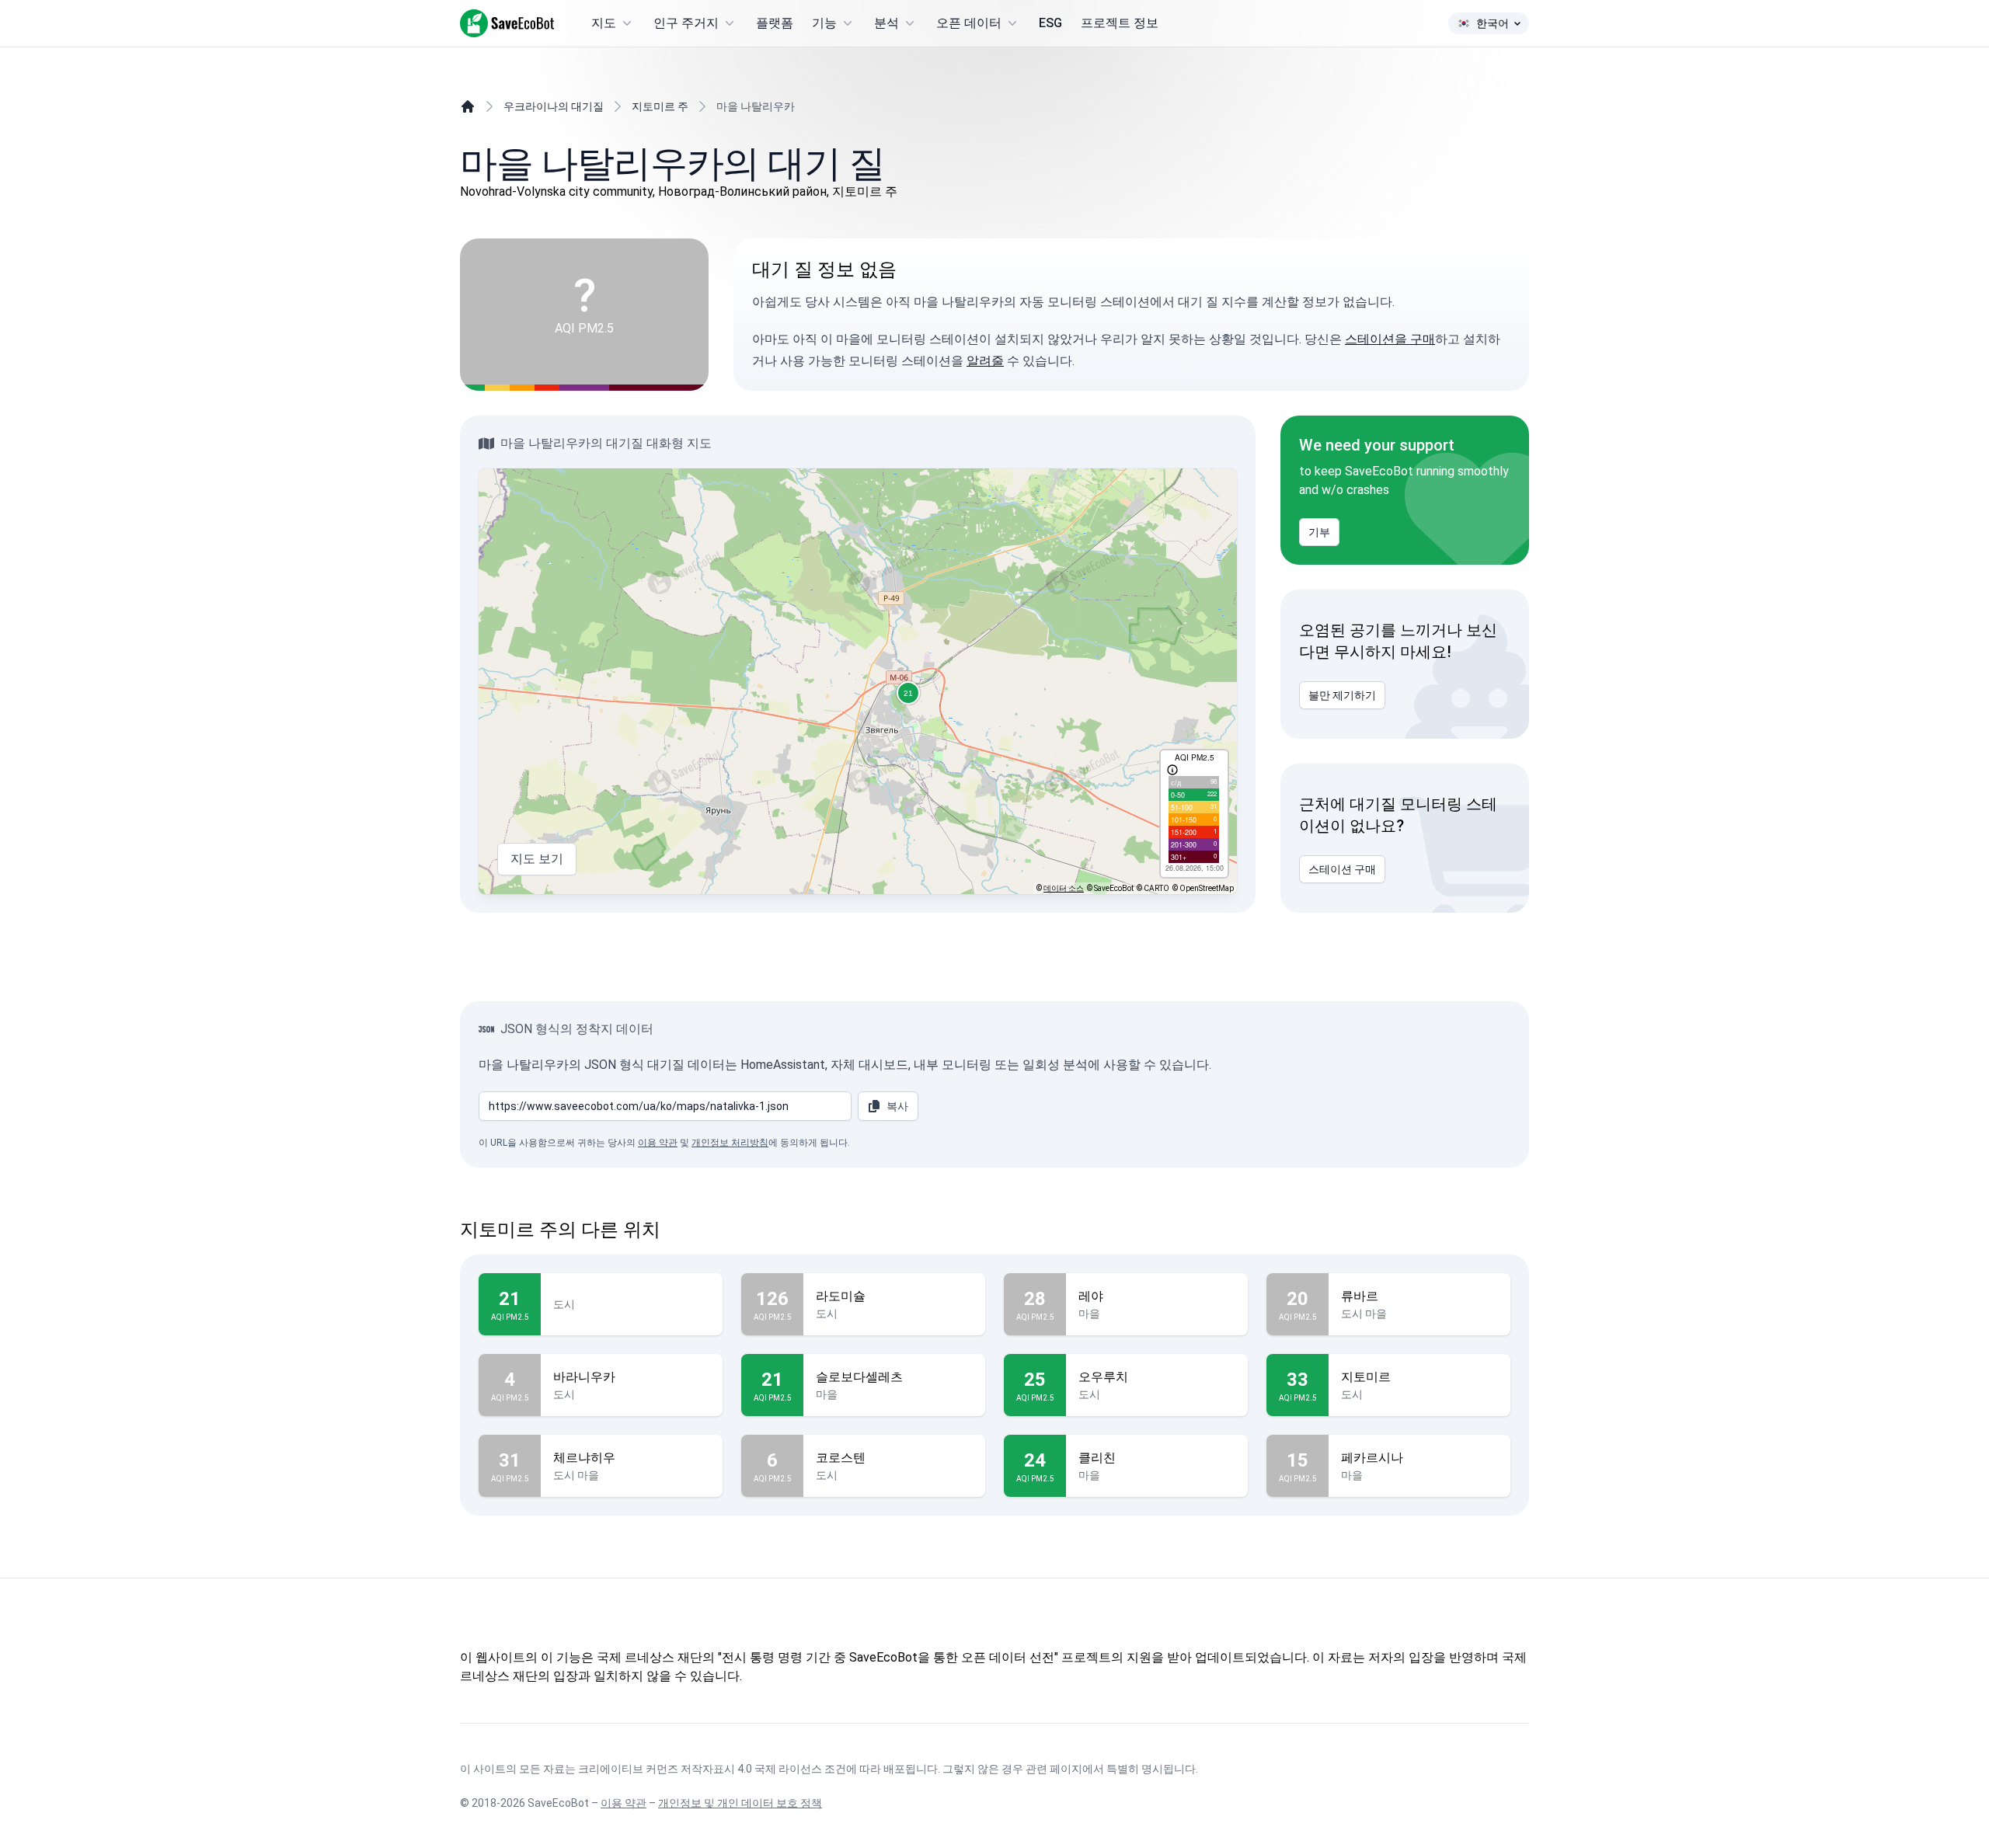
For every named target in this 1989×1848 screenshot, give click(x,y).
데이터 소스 (1064, 888)
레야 (1091, 1296)
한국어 (1493, 23)
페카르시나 (1372, 1458)
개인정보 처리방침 (730, 1143)
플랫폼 (775, 23)
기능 (824, 23)
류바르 (1360, 1296)
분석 (887, 23)
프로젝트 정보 (1120, 23)
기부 (1319, 532)
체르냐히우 (584, 1458)
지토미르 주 (660, 106)
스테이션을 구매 (1390, 339)
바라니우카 (584, 1377)
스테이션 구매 (1342, 869)
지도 (604, 23)
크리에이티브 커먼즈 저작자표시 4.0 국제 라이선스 (700, 1769)
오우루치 (1103, 1377)
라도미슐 (841, 1296)
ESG (1050, 23)
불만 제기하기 (1342, 695)
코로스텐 (841, 1458)
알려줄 (985, 361)
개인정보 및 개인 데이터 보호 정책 (740, 1803)
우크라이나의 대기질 (554, 106)
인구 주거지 (686, 23)
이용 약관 (658, 1143)
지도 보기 (537, 859)
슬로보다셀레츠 (859, 1377)
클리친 (1097, 1458)
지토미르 (1366, 1377)
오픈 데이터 (969, 23)
